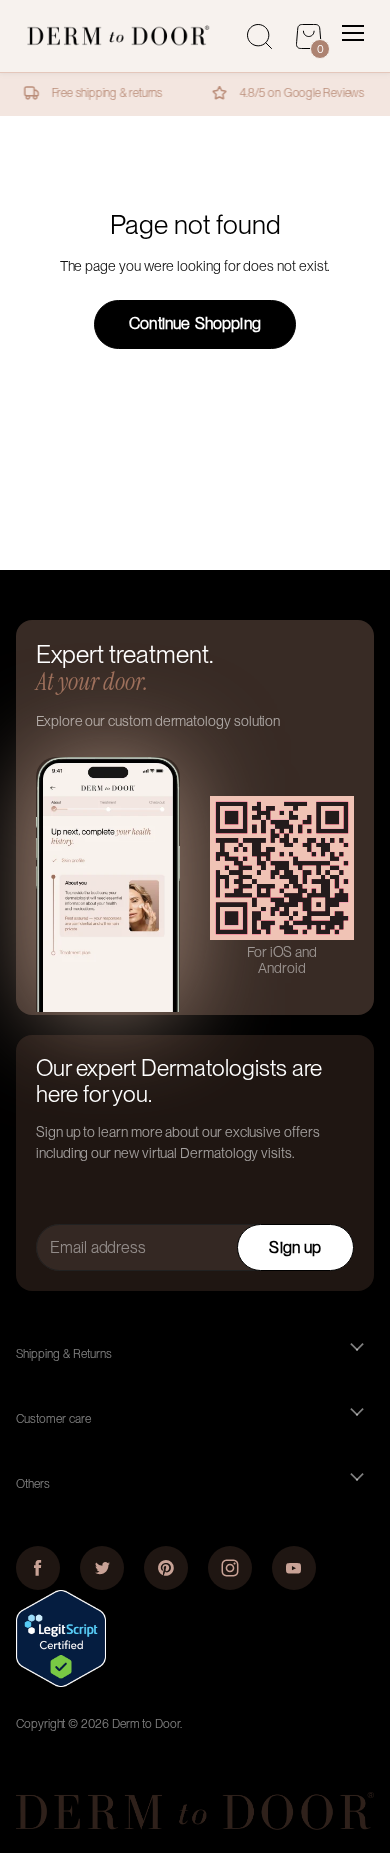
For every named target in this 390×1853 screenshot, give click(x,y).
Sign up (295, 1247)
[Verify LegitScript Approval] (61, 1682)
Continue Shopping (195, 323)
